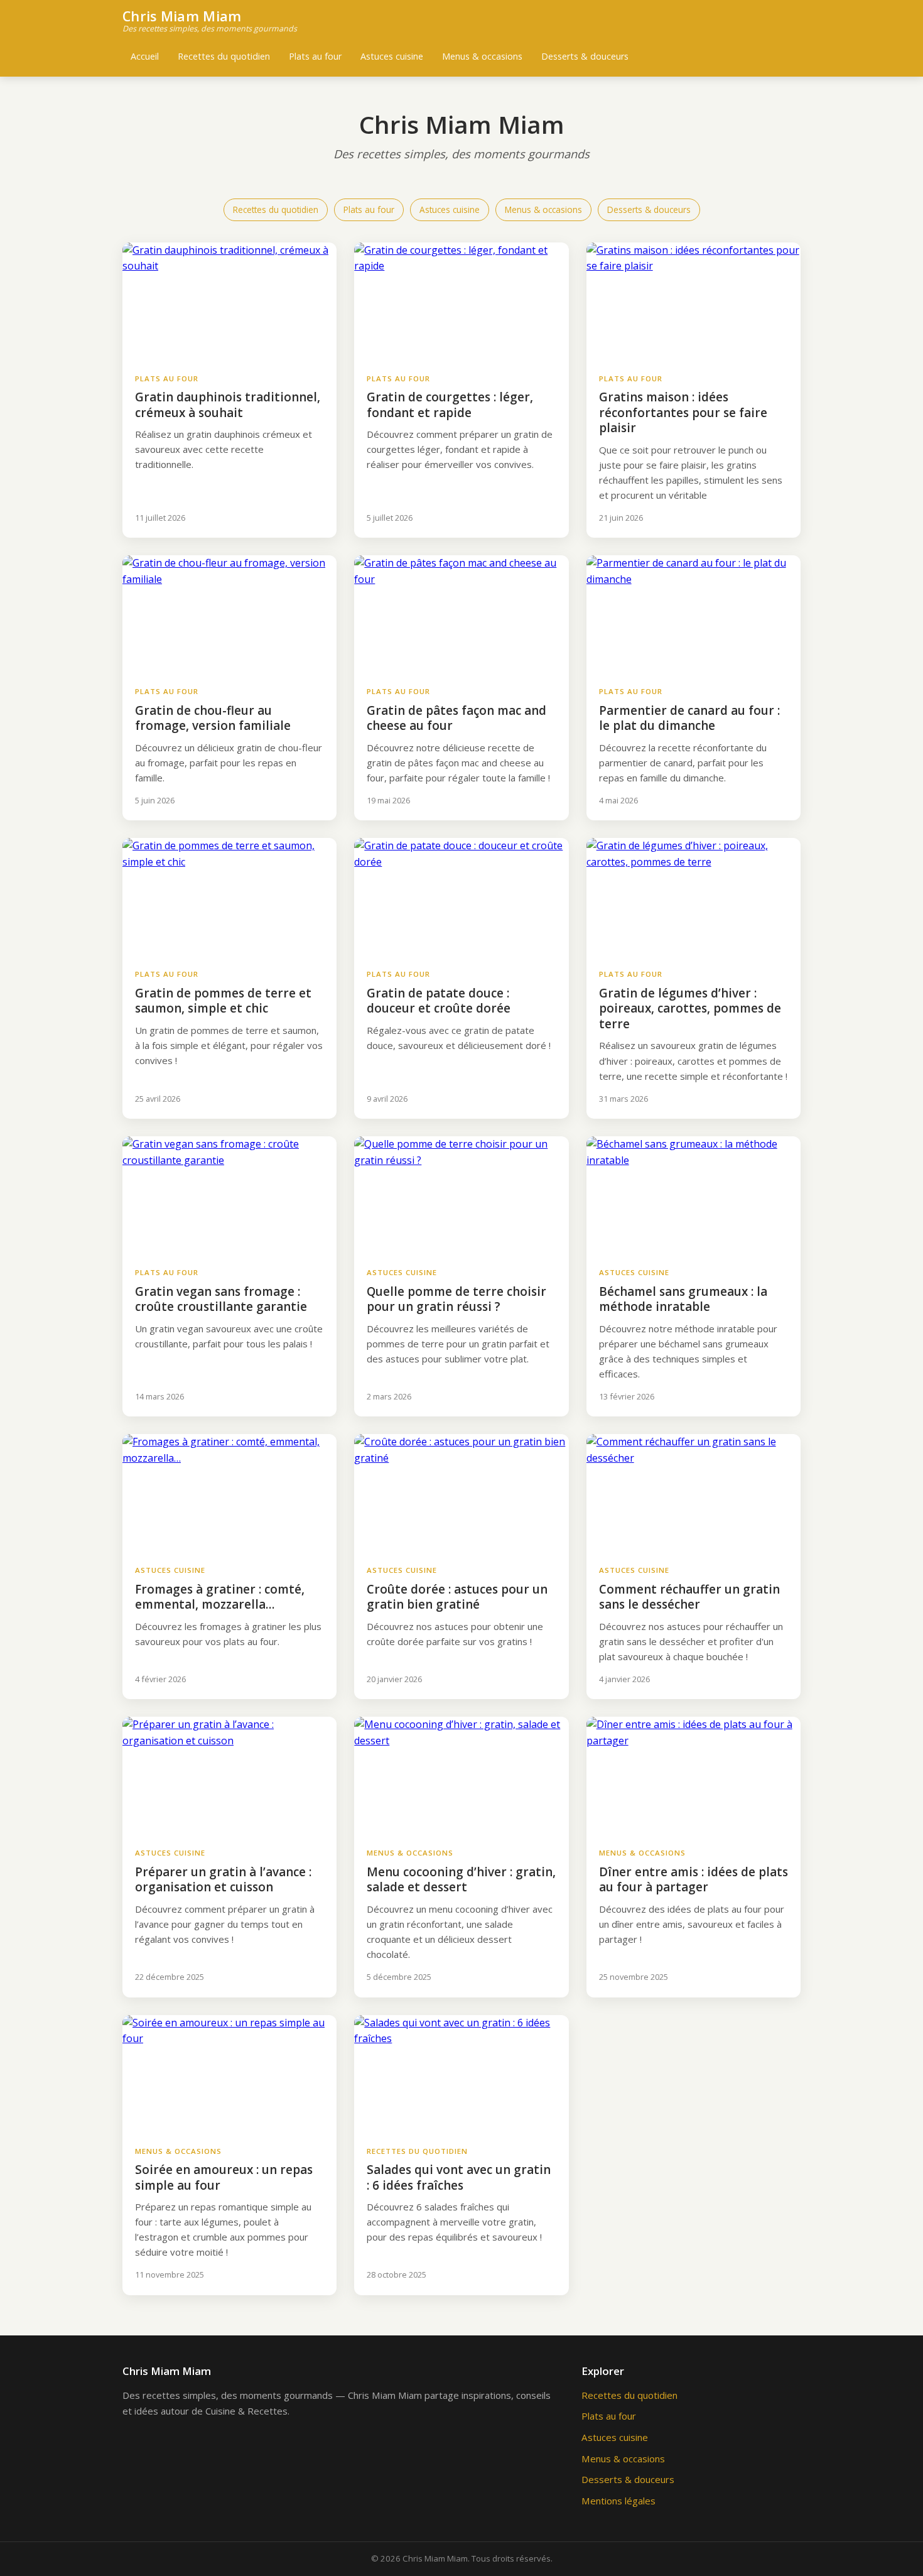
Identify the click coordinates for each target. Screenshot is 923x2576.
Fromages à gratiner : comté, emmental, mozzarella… (220, 1597)
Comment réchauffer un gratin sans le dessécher (689, 1597)
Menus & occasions (482, 56)
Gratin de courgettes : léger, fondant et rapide (450, 405)
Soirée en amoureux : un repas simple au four (224, 2177)
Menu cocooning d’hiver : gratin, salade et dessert (461, 1880)
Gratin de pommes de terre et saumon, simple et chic (223, 1001)
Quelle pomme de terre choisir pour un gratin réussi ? (456, 1299)
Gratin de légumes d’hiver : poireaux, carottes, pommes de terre (690, 1008)
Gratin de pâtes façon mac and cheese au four (456, 718)
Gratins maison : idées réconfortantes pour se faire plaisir (683, 412)
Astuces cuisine (392, 56)
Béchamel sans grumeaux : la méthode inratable (683, 1299)
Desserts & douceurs (585, 56)
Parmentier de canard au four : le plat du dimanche (689, 718)
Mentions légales (618, 2501)
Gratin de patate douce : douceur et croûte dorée (439, 1001)
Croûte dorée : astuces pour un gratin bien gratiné (457, 1597)
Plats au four (315, 56)
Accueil (145, 56)
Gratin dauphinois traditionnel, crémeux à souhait (228, 405)
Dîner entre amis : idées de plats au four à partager (694, 1880)
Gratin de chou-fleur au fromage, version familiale (213, 718)
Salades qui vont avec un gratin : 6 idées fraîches (459, 2177)
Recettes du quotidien (224, 56)
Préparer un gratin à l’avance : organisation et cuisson (223, 1880)
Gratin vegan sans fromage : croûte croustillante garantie (221, 1299)
